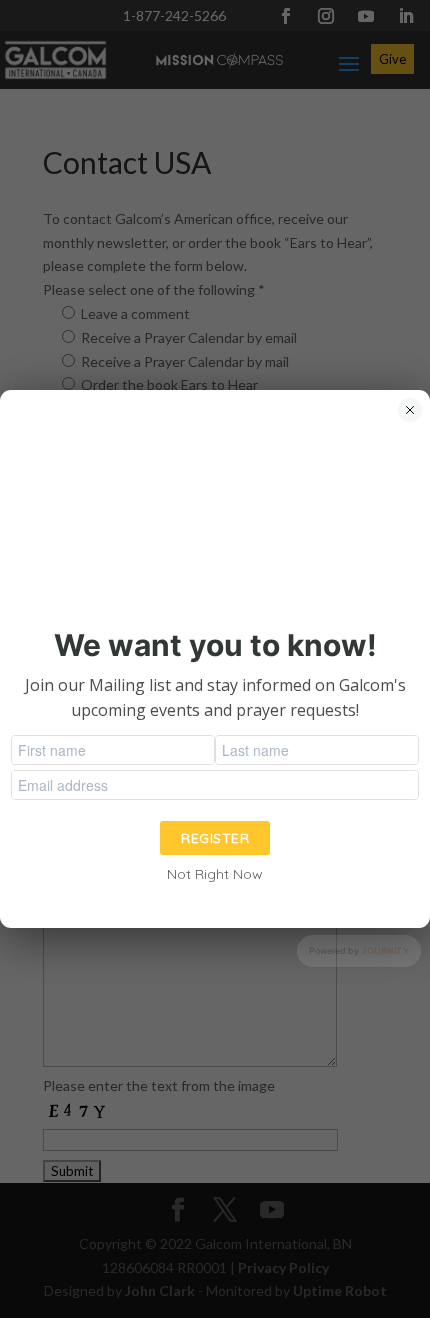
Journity (385, 950)
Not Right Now (215, 874)
